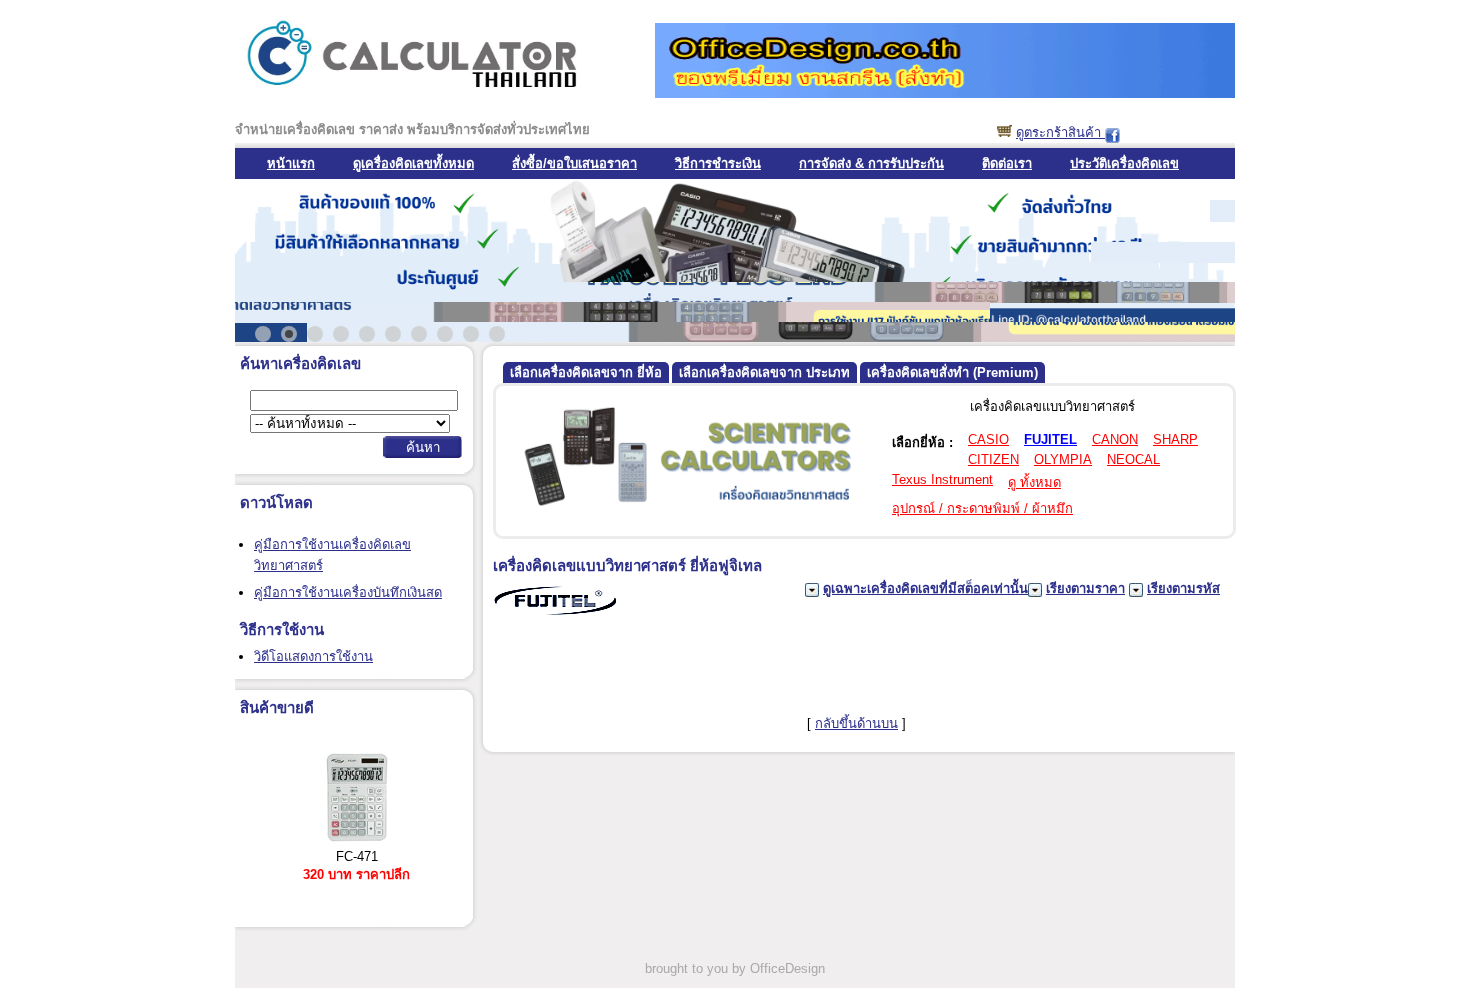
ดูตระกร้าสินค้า (1060, 132)
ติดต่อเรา (1007, 163)
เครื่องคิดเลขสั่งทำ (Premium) (952, 372)
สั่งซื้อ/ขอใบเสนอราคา (574, 163)
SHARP (1175, 439)
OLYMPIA (1063, 459)
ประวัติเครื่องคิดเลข (1124, 163)
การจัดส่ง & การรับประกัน (871, 163)
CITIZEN (993, 459)
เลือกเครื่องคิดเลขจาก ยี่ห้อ (586, 372)
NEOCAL (1133, 459)
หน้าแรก (291, 163)
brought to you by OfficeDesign (735, 968)
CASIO (988, 439)
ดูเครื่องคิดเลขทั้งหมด (413, 163)
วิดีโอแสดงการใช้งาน (313, 656)
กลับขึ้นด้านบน (856, 723)
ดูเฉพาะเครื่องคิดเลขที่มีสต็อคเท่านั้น (925, 588)
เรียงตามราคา (1085, 588)
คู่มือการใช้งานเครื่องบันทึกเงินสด (348, 592)
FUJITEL (1050, 439)
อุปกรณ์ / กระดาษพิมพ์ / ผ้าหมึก (982, 508)
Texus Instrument (942, 479)
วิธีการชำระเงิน (718, 163)
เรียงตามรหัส (1183, 588)
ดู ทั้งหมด (1034, 482)
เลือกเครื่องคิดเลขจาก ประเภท (764, 372)
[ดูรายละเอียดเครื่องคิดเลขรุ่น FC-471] (357, 841)
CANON (1115, 439)
